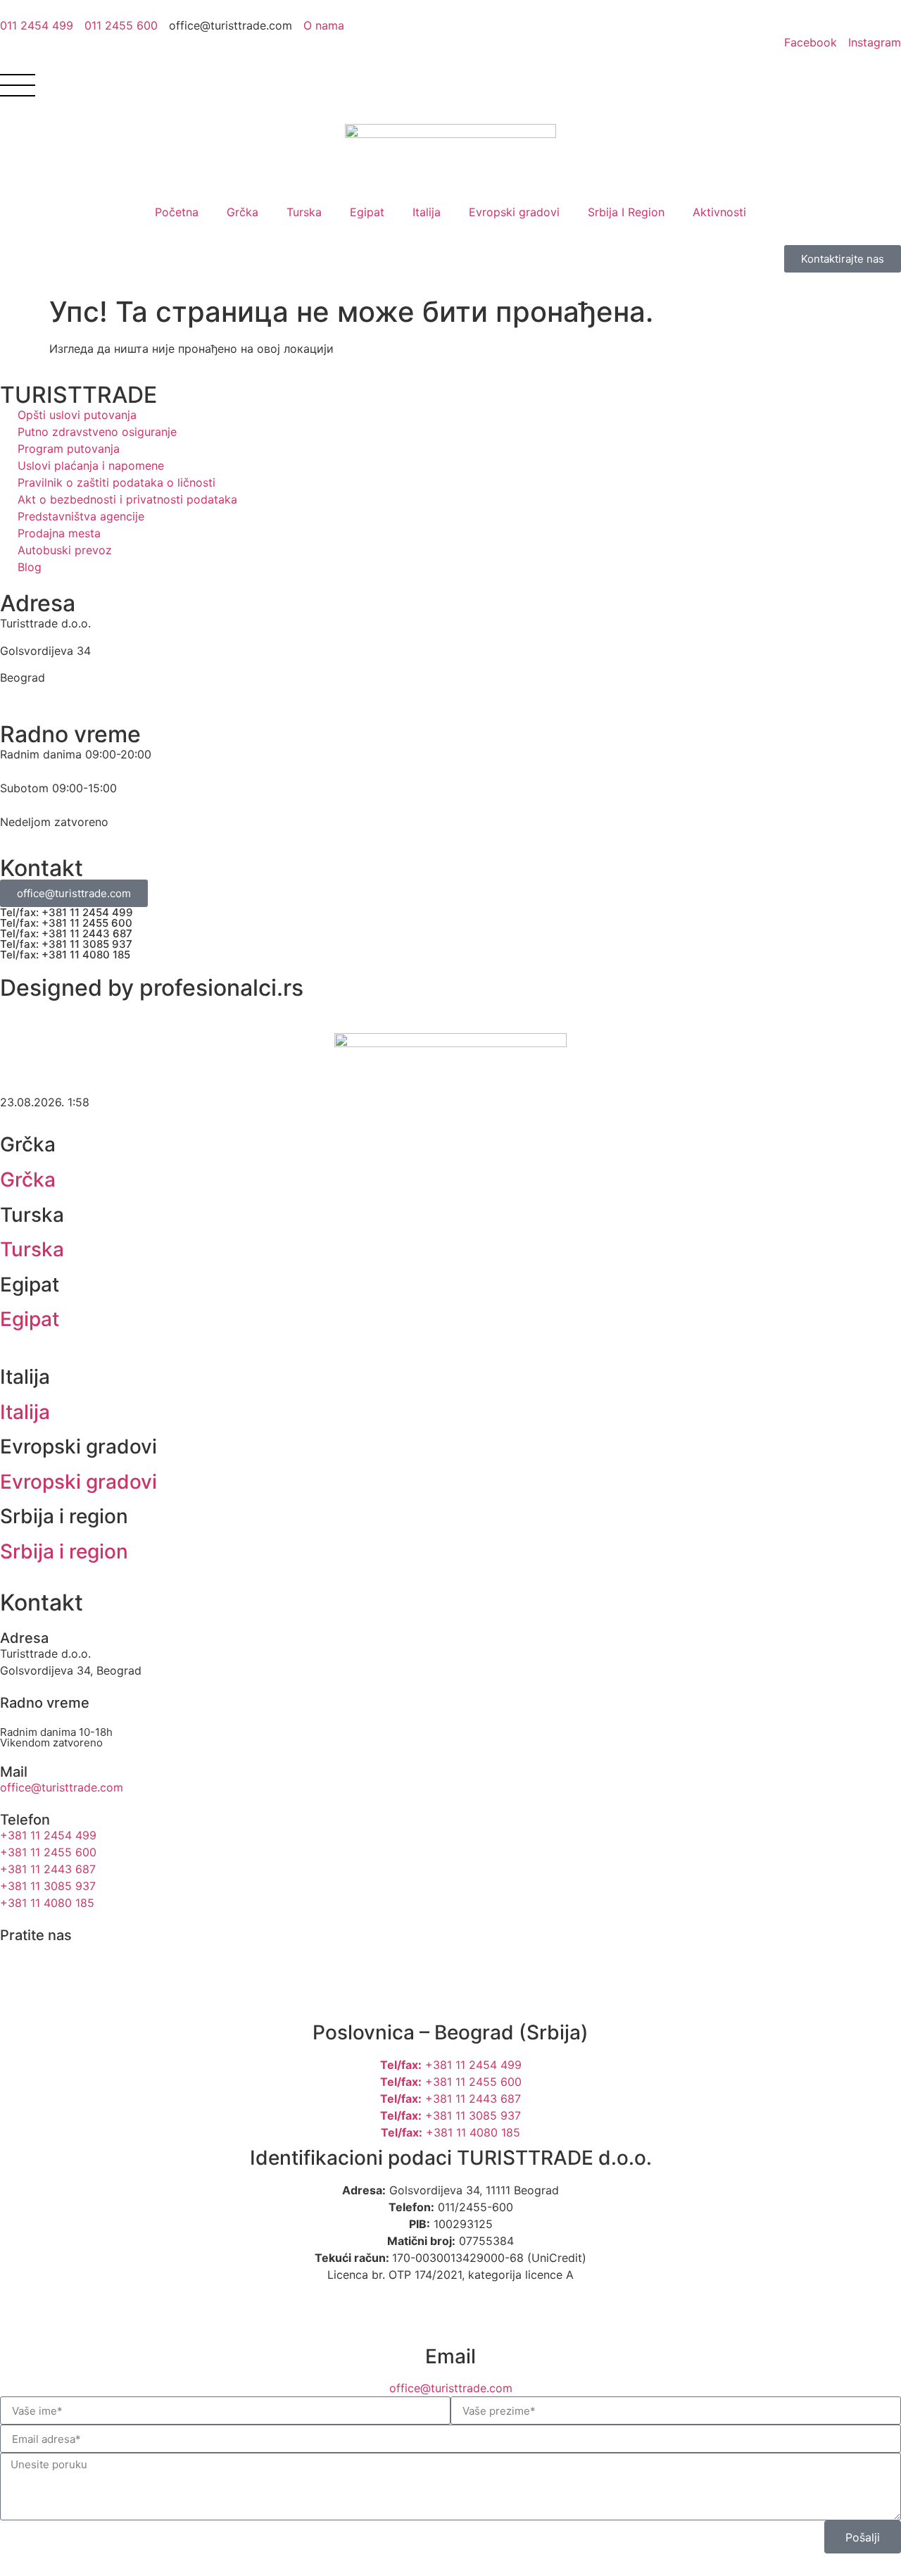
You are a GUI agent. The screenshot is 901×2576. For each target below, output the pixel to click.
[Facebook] (18, 1960)
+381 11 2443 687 (450, 2099)
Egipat (367, 212)
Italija (427, 212)
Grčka (242, 212)
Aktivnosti (719, 212)
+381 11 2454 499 (451, 2065)
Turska (304, 212)
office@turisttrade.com (451, 2388)
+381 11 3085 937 (450, 2115)
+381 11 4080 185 (450, 2132)
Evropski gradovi (514, 212)
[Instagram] (56, 1960)
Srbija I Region (626, 212)
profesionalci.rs (221, 988)
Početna (177, 212)
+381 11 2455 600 (451, 2082)
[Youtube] (95, 1960)
